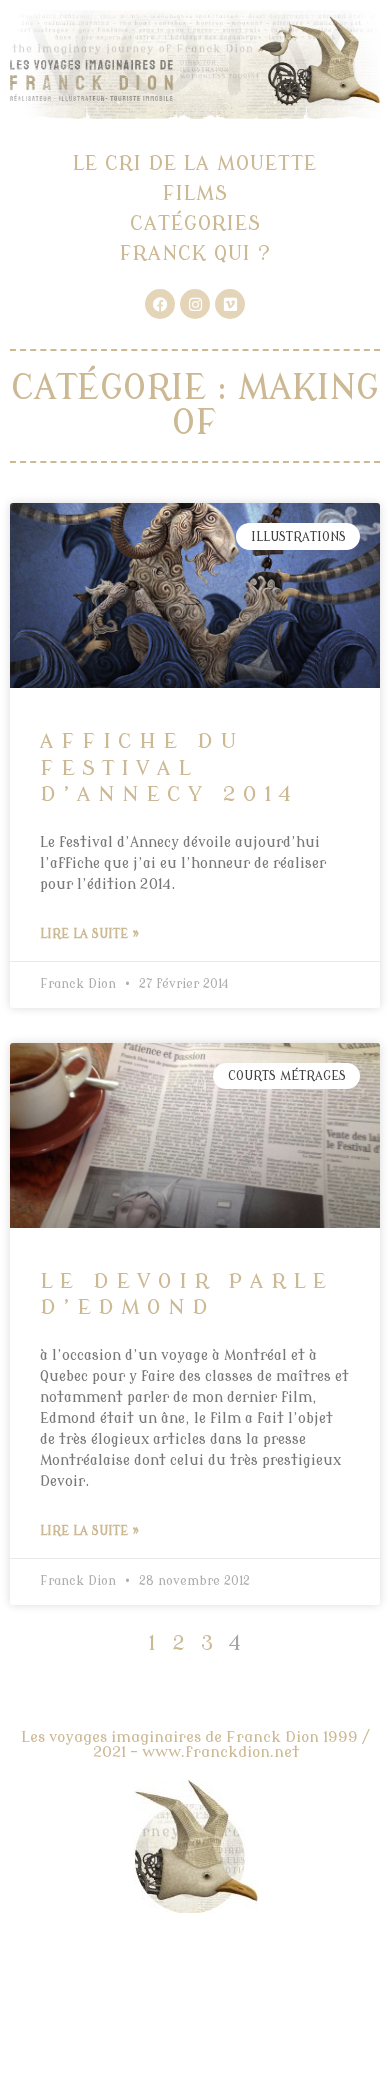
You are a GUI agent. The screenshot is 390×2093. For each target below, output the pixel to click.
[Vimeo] (230, 304)
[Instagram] (195, 304)
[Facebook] (160, 304)
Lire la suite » (89, 934)
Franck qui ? (195, 253)
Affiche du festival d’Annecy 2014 (169, 767)
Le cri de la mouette (195, 163)
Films (195, 193)
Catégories (195, 223)
